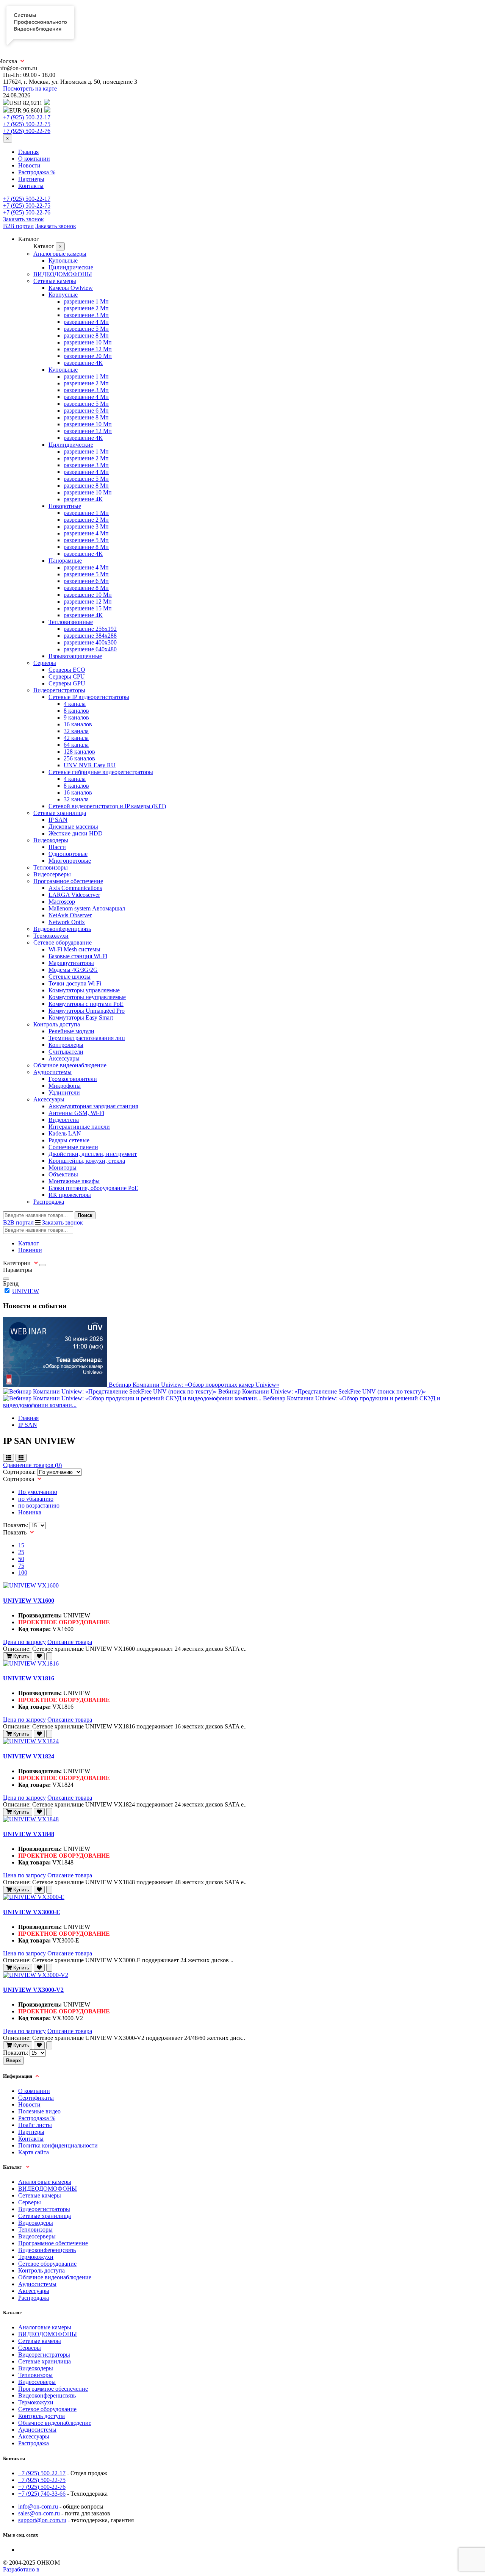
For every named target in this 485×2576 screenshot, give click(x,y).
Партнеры (31, 179)
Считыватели (66, 1052)
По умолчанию (38, 1492)
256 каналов (79, 758)
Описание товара (70, 1642)
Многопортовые (70, 861)
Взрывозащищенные (75, 656)
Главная (28, 152)
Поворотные (65, 506)
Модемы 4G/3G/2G (73, 970)
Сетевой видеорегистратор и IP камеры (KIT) (107, 806)
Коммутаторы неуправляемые (87, 997)
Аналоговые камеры (60, 254)
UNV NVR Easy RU (90, 765)
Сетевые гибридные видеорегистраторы (101, 772)
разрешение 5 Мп (86, 329)
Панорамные (65, 561)
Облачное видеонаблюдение (70, 1065)
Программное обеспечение (68, 881)
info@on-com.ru (38, 2506)
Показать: (16, 1525)
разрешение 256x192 (90, 629)
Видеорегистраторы (59, 690)
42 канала (76, 738)
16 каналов (78, 724)
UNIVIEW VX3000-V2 (33, 1990)
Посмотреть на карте (30, 88)
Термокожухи (51, 936)
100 (23, 1573)
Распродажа (49, 1202)
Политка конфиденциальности (58, 2145)
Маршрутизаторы (71, 963)
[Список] (9, 1458)
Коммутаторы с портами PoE (86, 1004)
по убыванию (36, 1499)
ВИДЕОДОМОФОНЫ (63, 274)
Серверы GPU (67, 683)
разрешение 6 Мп (86, 411)
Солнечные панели (73, 1147)
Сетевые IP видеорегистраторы (89, 697)
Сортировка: (19, 1472)
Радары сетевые (69, 1140)
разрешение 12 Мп (88, 349)
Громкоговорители (73, 1079)
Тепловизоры (51, 867)
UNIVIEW (26, 1291)
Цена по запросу (24, 1642)
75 (21, 1566)
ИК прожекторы (70, 1195)
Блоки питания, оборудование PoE (93, 1188)
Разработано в (21, 2569)
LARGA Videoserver (74, 895)
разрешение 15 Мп (88, 608)
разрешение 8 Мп (86, 335)
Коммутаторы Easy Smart (81, 1017)
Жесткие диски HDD (76, 833)
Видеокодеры (51, 840)
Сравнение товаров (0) (32, 1465)
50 (21, 1559)
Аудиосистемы (52, 1072)
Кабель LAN (65, 1133)
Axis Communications (75, 888)
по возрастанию (39, 1505)
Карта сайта (34, 2152)
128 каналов (79, 752)
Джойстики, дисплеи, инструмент (93, 1154)
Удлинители (64, 1092)
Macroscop (62, 902)
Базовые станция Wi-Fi (78, 956)
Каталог (29, 1243)
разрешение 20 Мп (88, 356)
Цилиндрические (71, 267)
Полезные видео (39, 2111)
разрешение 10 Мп (88, 342)
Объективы (63, 1174)
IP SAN (58, 820)
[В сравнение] (49, 1656)
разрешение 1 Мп (86, 301)
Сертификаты (36, 2098)
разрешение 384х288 (90, 636)
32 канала (76, 731)
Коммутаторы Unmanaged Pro (87, 1011)
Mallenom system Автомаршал (87, 908)
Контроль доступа (57, 1024)
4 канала (75, 704)
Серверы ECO (67, 670)
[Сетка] (21, 1458)
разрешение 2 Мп (86, 308)
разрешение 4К (83, 363)
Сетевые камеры (55, 281)
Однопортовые (68, 854)
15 (21, 1545)
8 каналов (76, 711)
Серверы (45, 663)
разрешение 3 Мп (86, 315)
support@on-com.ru (42, 2520)
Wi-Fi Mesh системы (74, 949)
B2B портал (18, 226)
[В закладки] (39, 1656)
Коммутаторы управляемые (84, 990)
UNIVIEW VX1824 (29, 1756)
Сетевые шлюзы (70, 977)
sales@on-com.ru (39, 2513)
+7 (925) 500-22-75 (27, 124)
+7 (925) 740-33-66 (42, 2494)
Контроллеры (66, 1045)
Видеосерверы (52, 874)
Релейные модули (71, 1031)
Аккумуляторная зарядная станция (93, 1106)
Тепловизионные (71, 622)
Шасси (57, 847)
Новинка (30, 1512)
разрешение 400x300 (90, 642)
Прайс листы (35, 2125)
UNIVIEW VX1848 (29, 1834)
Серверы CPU (67, 676)
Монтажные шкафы (74, 1181)
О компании (34, 159)
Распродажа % (37, 172)
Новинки (30, 1250)
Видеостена (64, 1120)
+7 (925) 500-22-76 (27, 131)
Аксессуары (64, 1058)
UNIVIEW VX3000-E (32, 1912)
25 (21, 1552)
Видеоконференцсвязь (62, 929)
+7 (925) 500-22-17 (27, 117)
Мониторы (63, 1168)
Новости (29, 165)
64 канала (76, 745)
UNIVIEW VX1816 (29, 1678)
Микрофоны (65, 1086)
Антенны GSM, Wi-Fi (76, 1113)
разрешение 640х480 (90, 649)
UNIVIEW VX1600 (29, 1601)
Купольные (63, 260)
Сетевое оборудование (63, 942)
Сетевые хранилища (60, 813)
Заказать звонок (23, 219)
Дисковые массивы (73, 827)
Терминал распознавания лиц (87, 1038)
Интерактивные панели (79, 1127)
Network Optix (67, 922)
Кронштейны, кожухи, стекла (87, 1161)
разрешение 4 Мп (86, 322)
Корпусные (63, 295)
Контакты (31, 186)
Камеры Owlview (71, 288)
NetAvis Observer (70, 915)
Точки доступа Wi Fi (75, 983)
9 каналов (76, 717)
